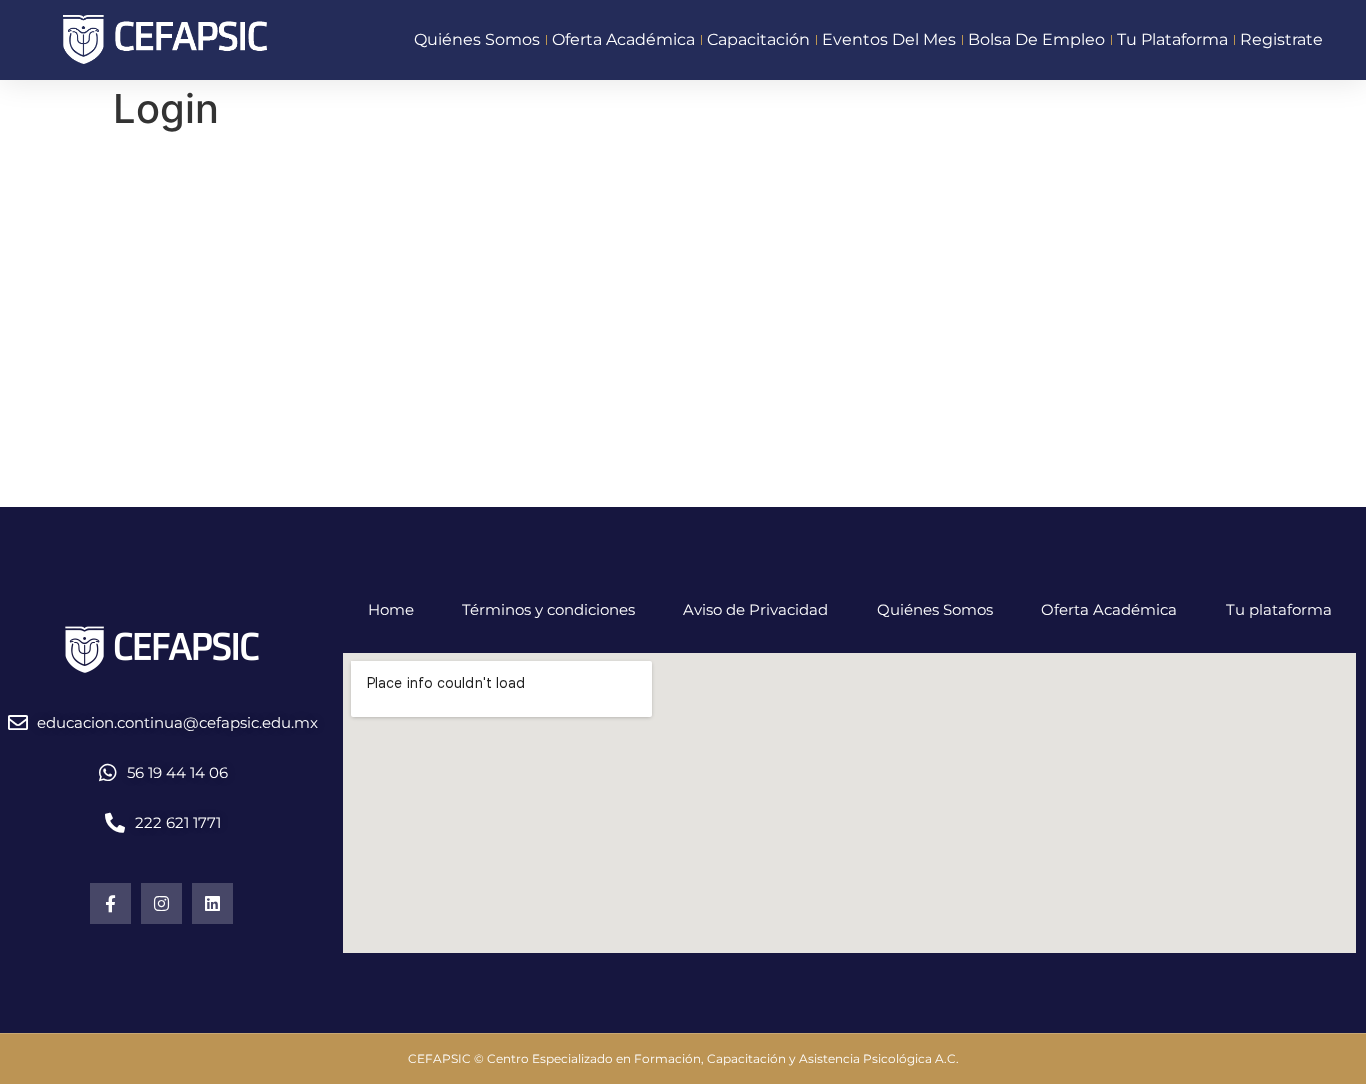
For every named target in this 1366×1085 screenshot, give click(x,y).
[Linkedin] (212, 903)
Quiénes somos (477, 39)
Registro (800, 406)
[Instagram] (161, 903)
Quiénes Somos (935, 609)
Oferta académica (623, 39)
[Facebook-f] (110, 903)
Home (391, 609)
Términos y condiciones (548, 609)
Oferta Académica (1109, 609)
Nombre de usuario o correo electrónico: (604, 175)
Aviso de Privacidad (755, 609)
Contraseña (500, 261)
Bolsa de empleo (1036, 39)
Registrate (1281, 39)
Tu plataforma (1172, 39)
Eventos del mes (889, 39)
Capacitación (758, 39)
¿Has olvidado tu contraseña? (683, 465)
